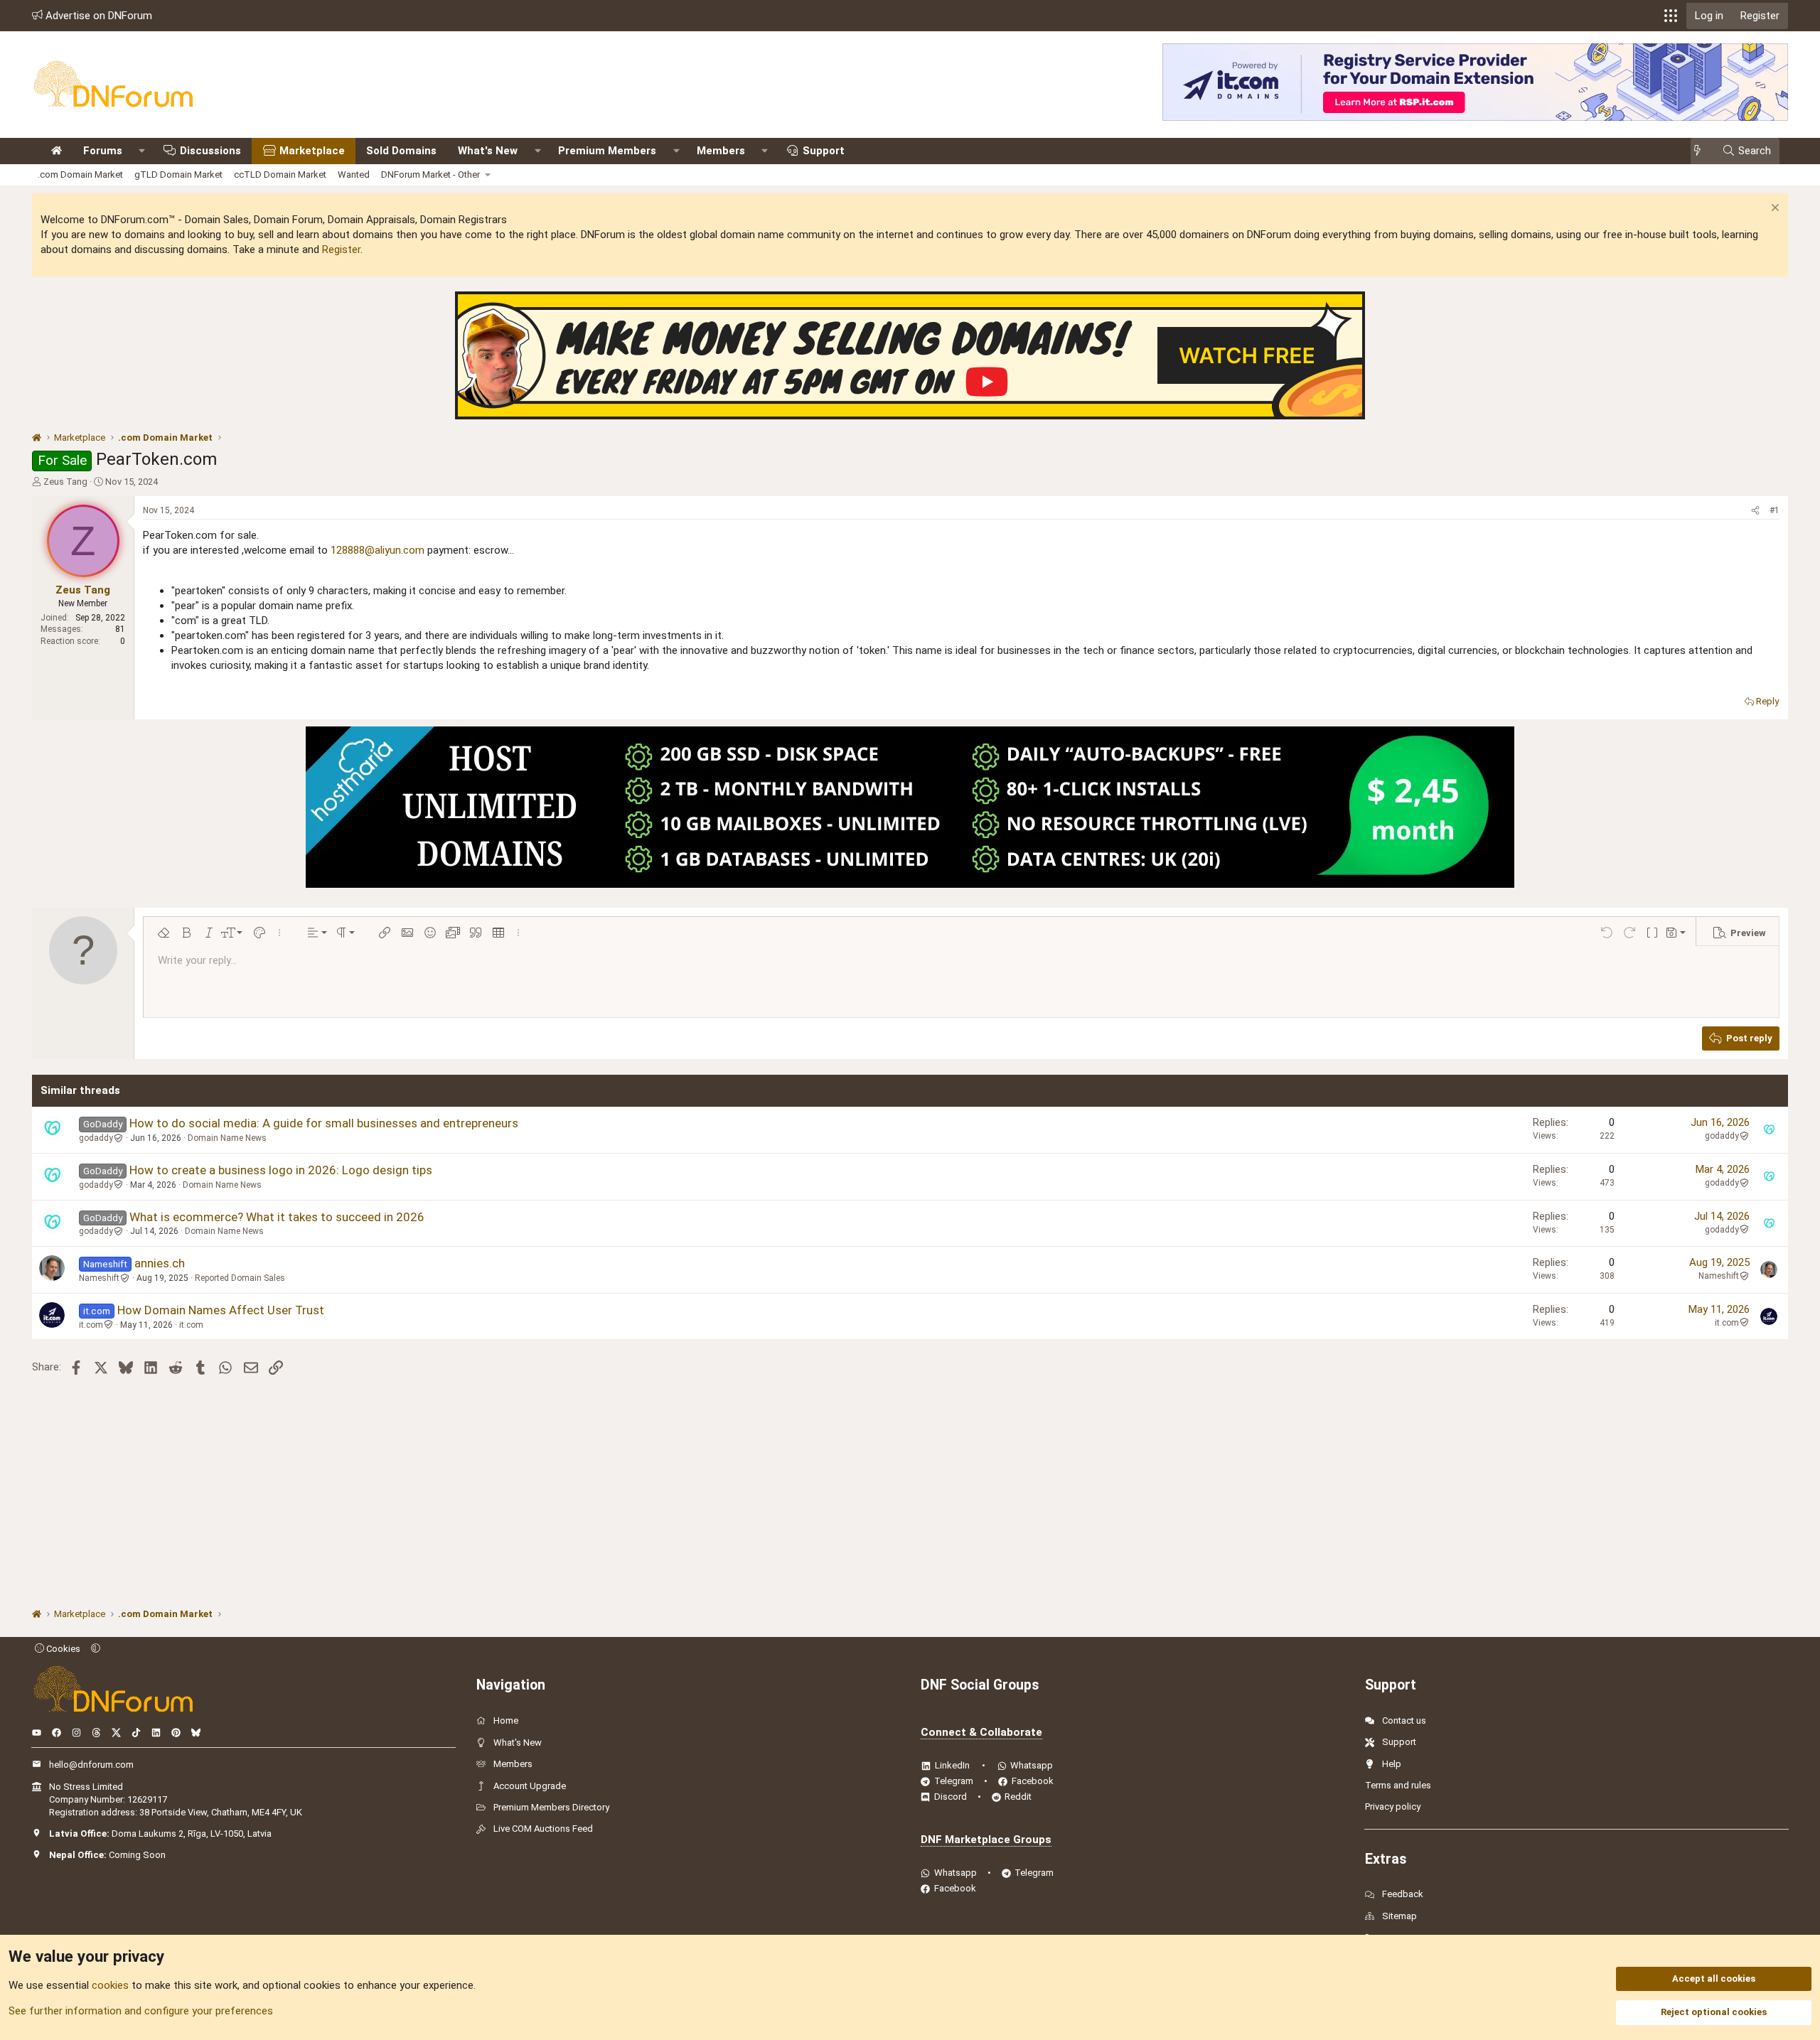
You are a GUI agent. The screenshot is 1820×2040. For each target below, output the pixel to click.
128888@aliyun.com (378, 550)
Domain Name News (227, 1138)
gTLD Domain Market (178, 175)
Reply (1767, 701)
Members (721, 151)
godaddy (96, 1138)
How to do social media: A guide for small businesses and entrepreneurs (324, 1123)
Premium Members (607, 151)
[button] (1671, 16)
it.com (91, 1325)
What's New (488, 151)
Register (341, 249)
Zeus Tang (65, 482)
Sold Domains (401, 151)
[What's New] (1702, 151)
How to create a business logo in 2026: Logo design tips (281, 1170)
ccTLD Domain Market (280, 175)
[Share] (1755, 511)
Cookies (62, 1649)
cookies (110, 1985)
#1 (1774, 510)
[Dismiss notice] (1773, 209)
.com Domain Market (80, 175)
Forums (103, 151)
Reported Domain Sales (240, 1278)
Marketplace (312, 151)
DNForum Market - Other (430, 175)
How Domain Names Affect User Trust (221, 1310)
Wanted (354, 175)
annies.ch (160, 1263)
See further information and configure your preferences (141, 2011)
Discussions (210, 151)
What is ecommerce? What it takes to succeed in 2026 (277, 1217)
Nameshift (99, 1278)
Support (824, 151)
